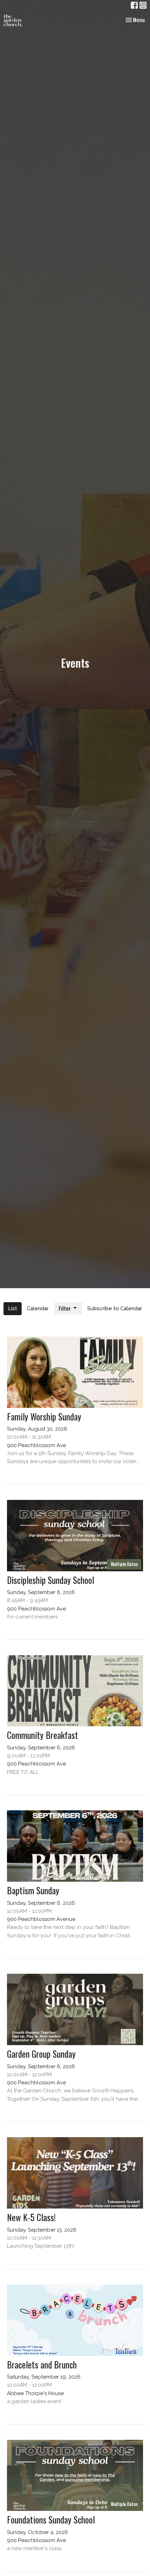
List (13, 1308)
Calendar (38, 1308)
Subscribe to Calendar (115, 1308)
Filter (65, 1308)
